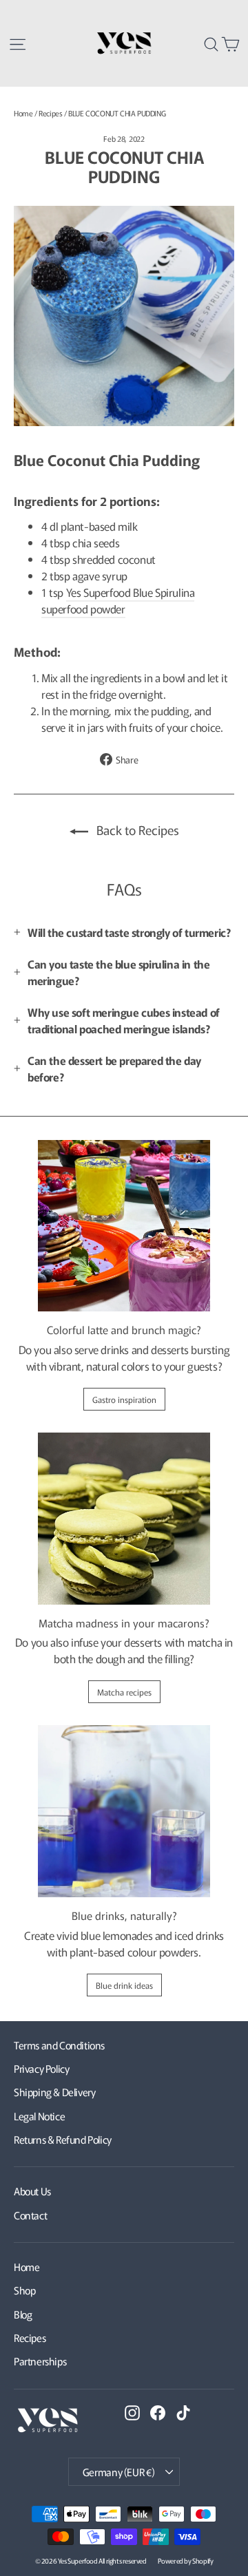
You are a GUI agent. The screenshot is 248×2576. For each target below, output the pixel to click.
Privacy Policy (41, 2068)
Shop (24, 2290)
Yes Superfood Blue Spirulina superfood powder (118, 600)
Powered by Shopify (186, 2561)
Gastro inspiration (124, 1399)
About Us (32, 2191)
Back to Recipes (136, 830)
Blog (23, 2314)
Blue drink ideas (124, 1985)
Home (23, 113)
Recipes (50, 113)
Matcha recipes (124, 1692)
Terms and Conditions (59, 2045)
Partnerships (40, 2361)
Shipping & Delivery (54, 2092)
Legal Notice (39, 2116)
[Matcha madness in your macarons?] (124, 1519)
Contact (30, 2215)
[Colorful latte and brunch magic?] (124, 1226)
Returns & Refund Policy (63, 2139)
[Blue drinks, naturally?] (124, 1811)
